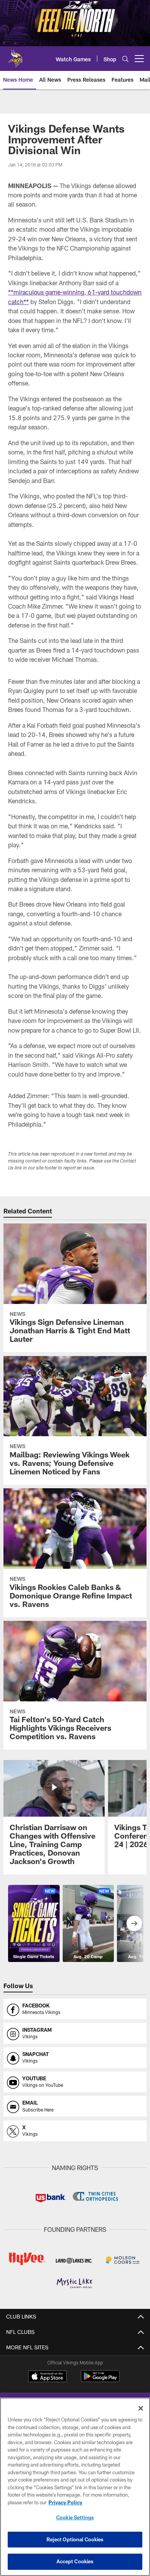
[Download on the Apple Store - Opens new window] (47, 2377)
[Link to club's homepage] (15, 56)
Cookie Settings (75, 2517)
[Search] (125, 59)
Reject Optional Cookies (75, 2539)
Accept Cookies (75, 2561)
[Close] (141, 2408)
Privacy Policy (65, 2502)
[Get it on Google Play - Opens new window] (100, 2380)
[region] (75, 2487)
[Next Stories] (134, 1923)
